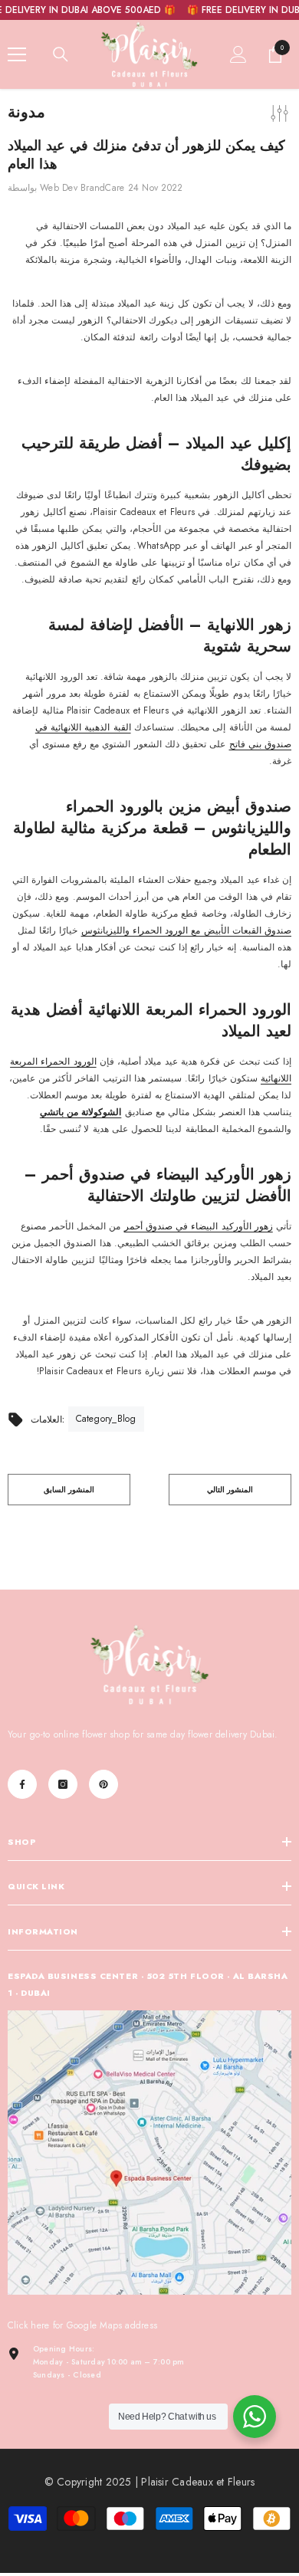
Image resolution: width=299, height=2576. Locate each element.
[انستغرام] (63, 1784)
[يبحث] (61, 54)
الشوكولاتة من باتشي (80, 1112)
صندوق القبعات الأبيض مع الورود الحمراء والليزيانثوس (186, 930)
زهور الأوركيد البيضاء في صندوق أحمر (199, 1226)
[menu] (17, 54)
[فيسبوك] (22, 1784)
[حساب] (238, 54)
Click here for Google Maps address (82, 2325)
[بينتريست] (103, 1784)
